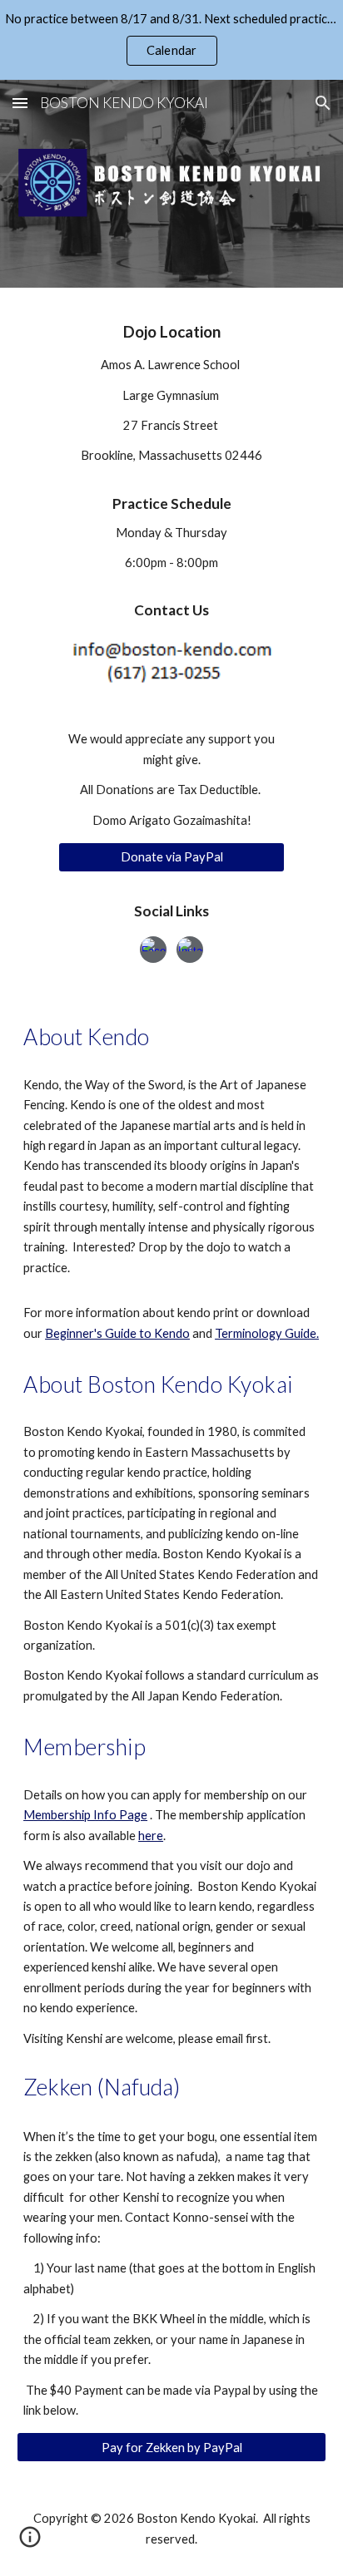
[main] (171, 469)
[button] (20, 103)
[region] (171, 40)
